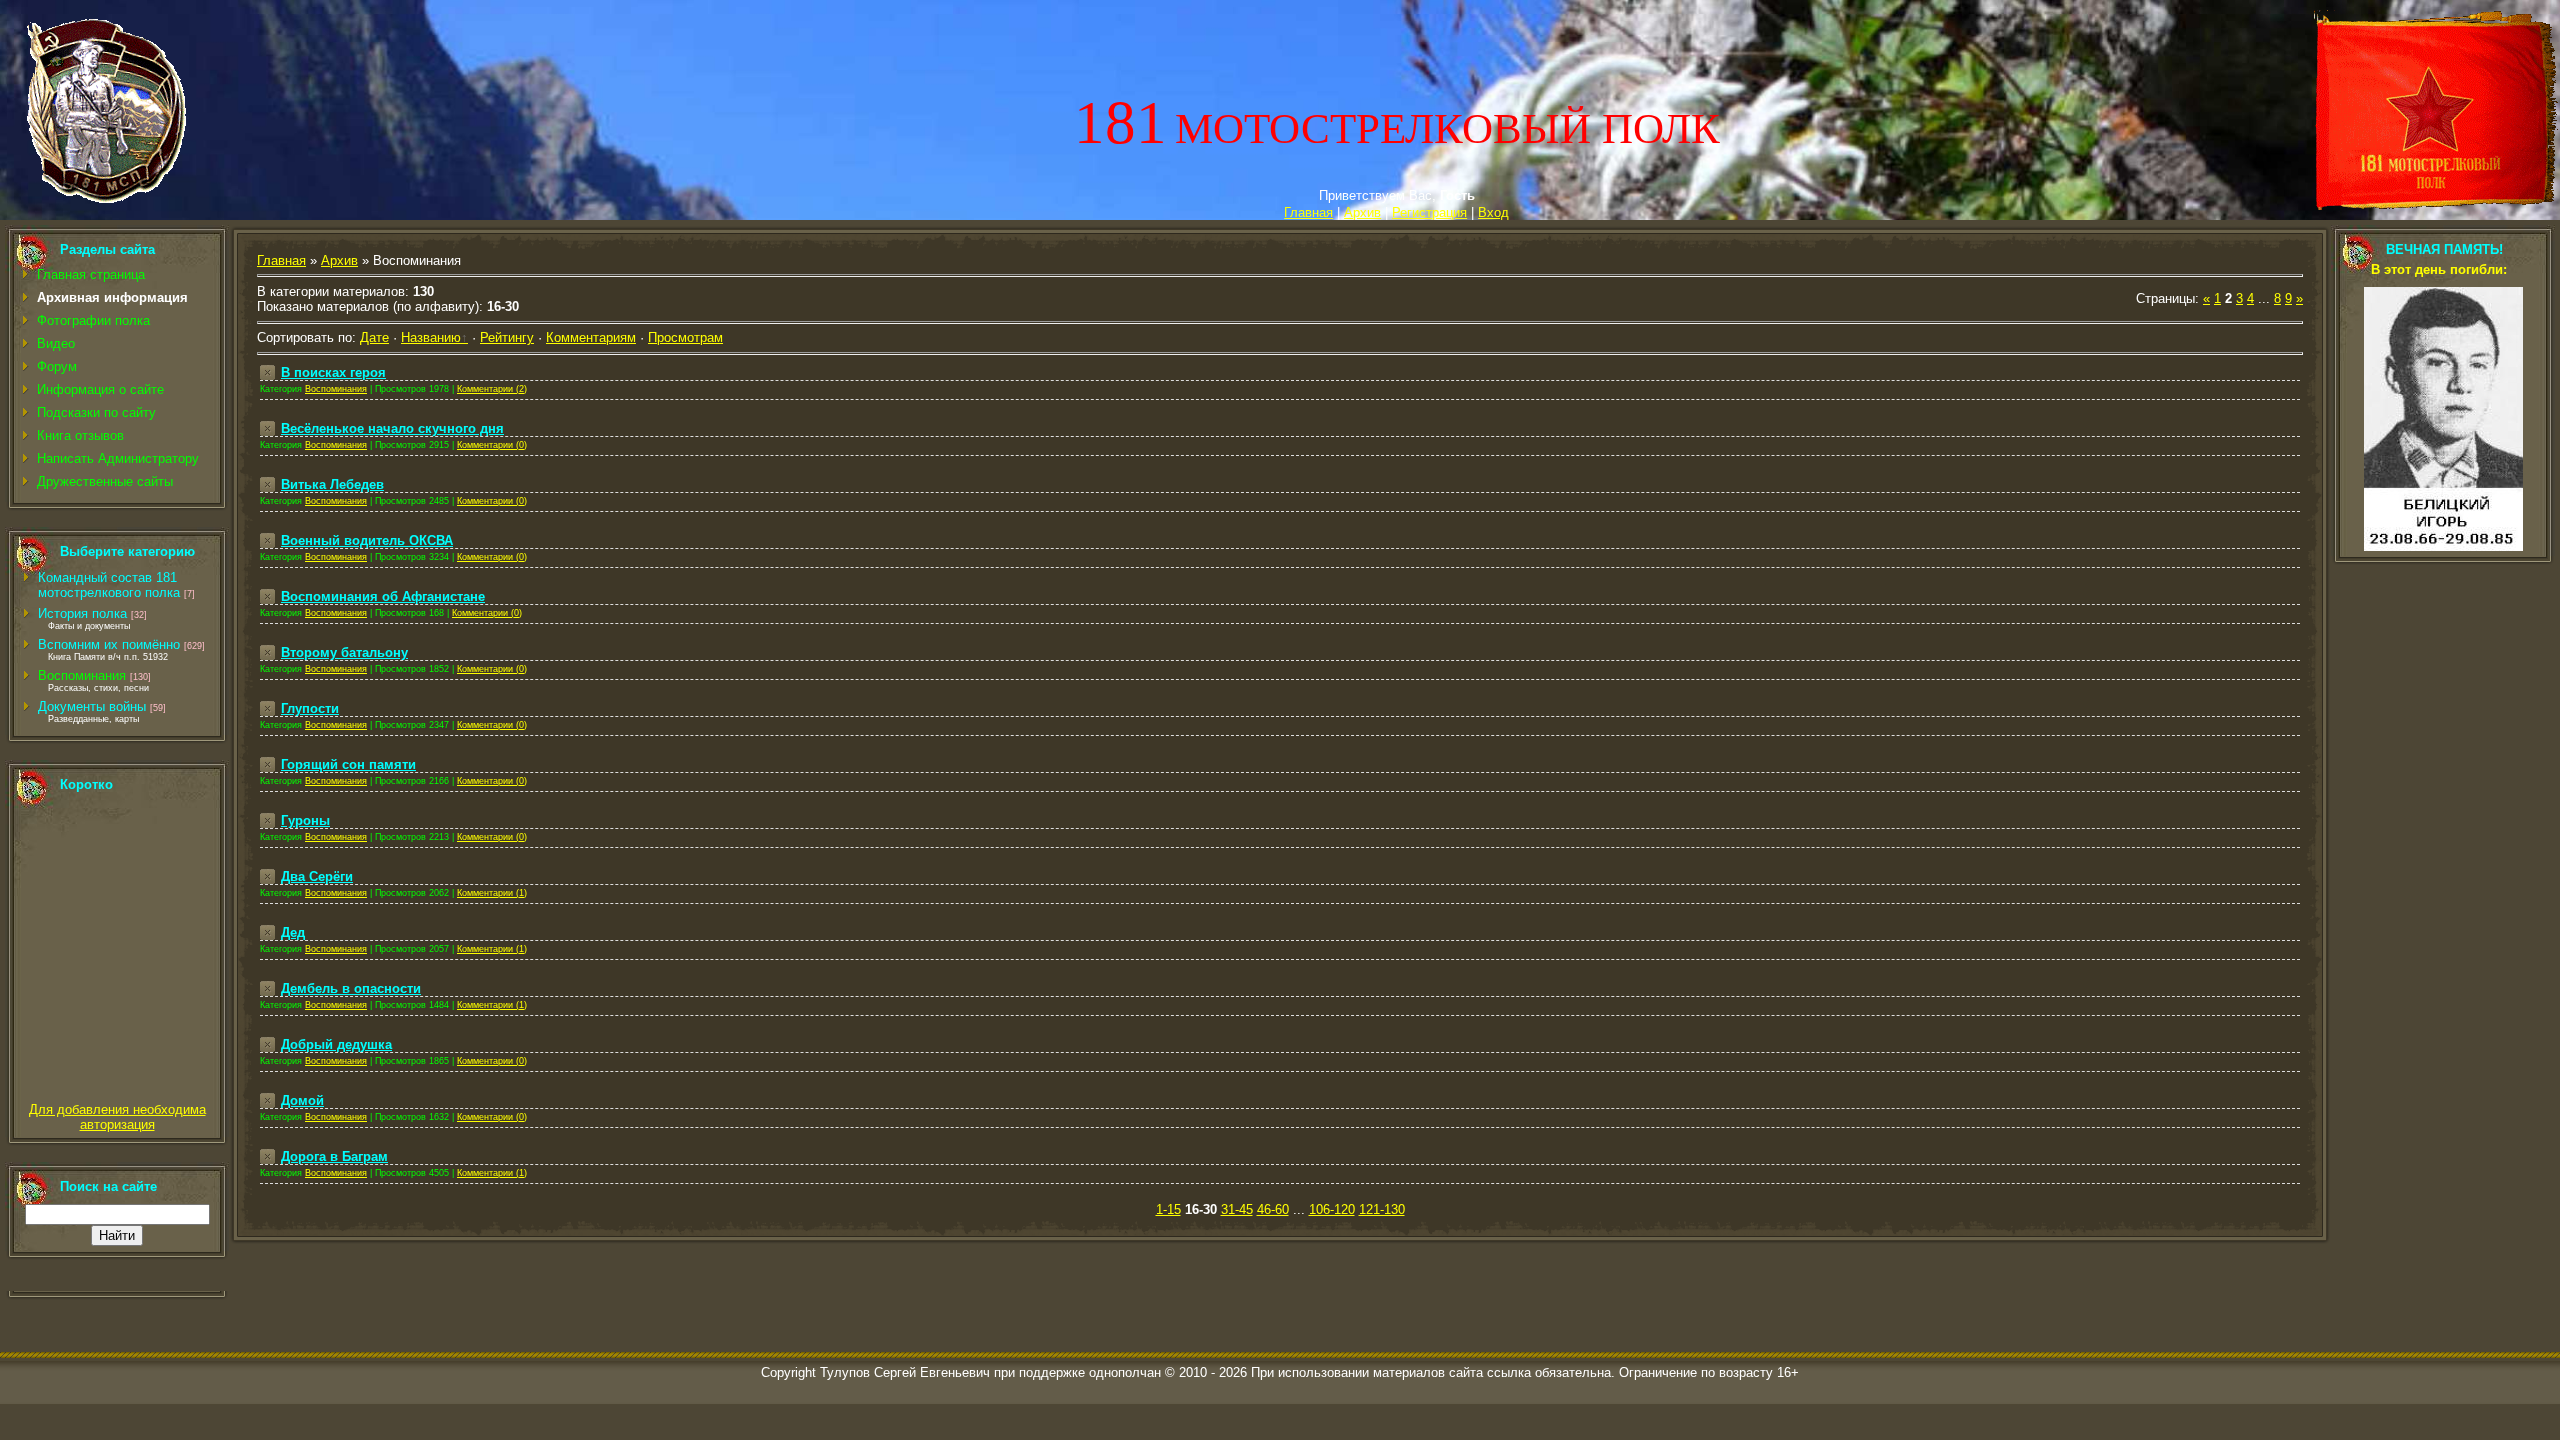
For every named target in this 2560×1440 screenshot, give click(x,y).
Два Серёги (317, 876)
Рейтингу (507, 337)
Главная (1308, 212)
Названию (431, 337)
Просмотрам (685, 337)
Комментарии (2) (492, 389)
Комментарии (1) (492, 893)
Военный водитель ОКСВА (367, 540)
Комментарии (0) (492, 445)
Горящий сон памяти (348, 764)
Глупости (310, 708)
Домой (302, 1100)
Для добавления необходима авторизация (117, 1117)
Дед (293, 932)
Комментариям (591, 337)
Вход (1493, 212)
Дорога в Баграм (334, 1156)
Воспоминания (82, 675)
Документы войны (92, 706)
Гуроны (305, 820)
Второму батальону (344, 652)
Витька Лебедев (332, 484)
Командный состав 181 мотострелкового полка (109, 585)
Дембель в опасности (351, 988)
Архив (1362, 212)
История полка (82, 613)
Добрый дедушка (336, 1044)
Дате (374, 337)
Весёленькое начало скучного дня (392, 428)
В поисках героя (333, 372)
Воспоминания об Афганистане (383, 596)
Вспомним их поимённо (109, 644)
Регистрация (1429, 212)
